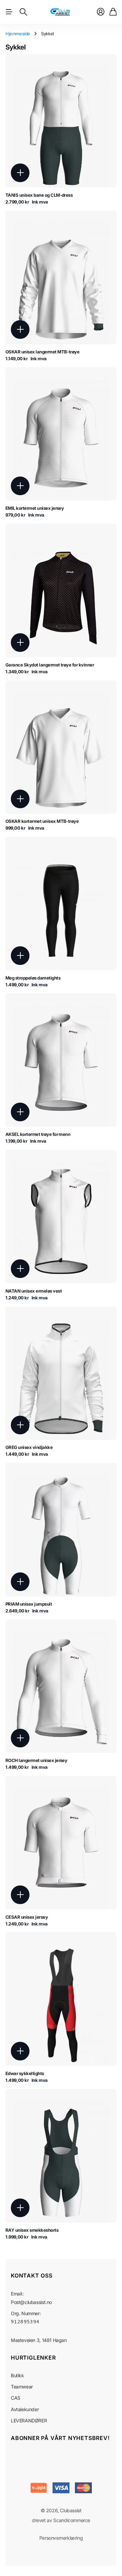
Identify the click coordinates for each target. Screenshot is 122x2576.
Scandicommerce (72, 2520)
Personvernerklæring (61, 2538)
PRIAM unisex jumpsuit (29, 1604)
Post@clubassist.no (31, 2302)
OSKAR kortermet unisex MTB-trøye (42, 821)
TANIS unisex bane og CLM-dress (39, 195)
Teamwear (22, 2387)
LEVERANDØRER (29, 2420)
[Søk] (23, 12)
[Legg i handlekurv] (20, 173)
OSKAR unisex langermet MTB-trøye (42, 352)
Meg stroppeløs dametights (33, 978)
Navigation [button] (9, 12)
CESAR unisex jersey (27, 1917)
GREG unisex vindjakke (29, 1447)
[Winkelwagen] (113, 12)
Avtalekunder (25, 2409)
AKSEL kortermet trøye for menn (38, 1134)
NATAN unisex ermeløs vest (34, 1291)
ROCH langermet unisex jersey (36, 1760)
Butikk (17, 2375)
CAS (16, 2398)
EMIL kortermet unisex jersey (35, 508)
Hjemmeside (18, 34)
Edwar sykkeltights (25, 2073)
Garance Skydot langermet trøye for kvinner (50, 665)
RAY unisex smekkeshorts (32, 2230)
